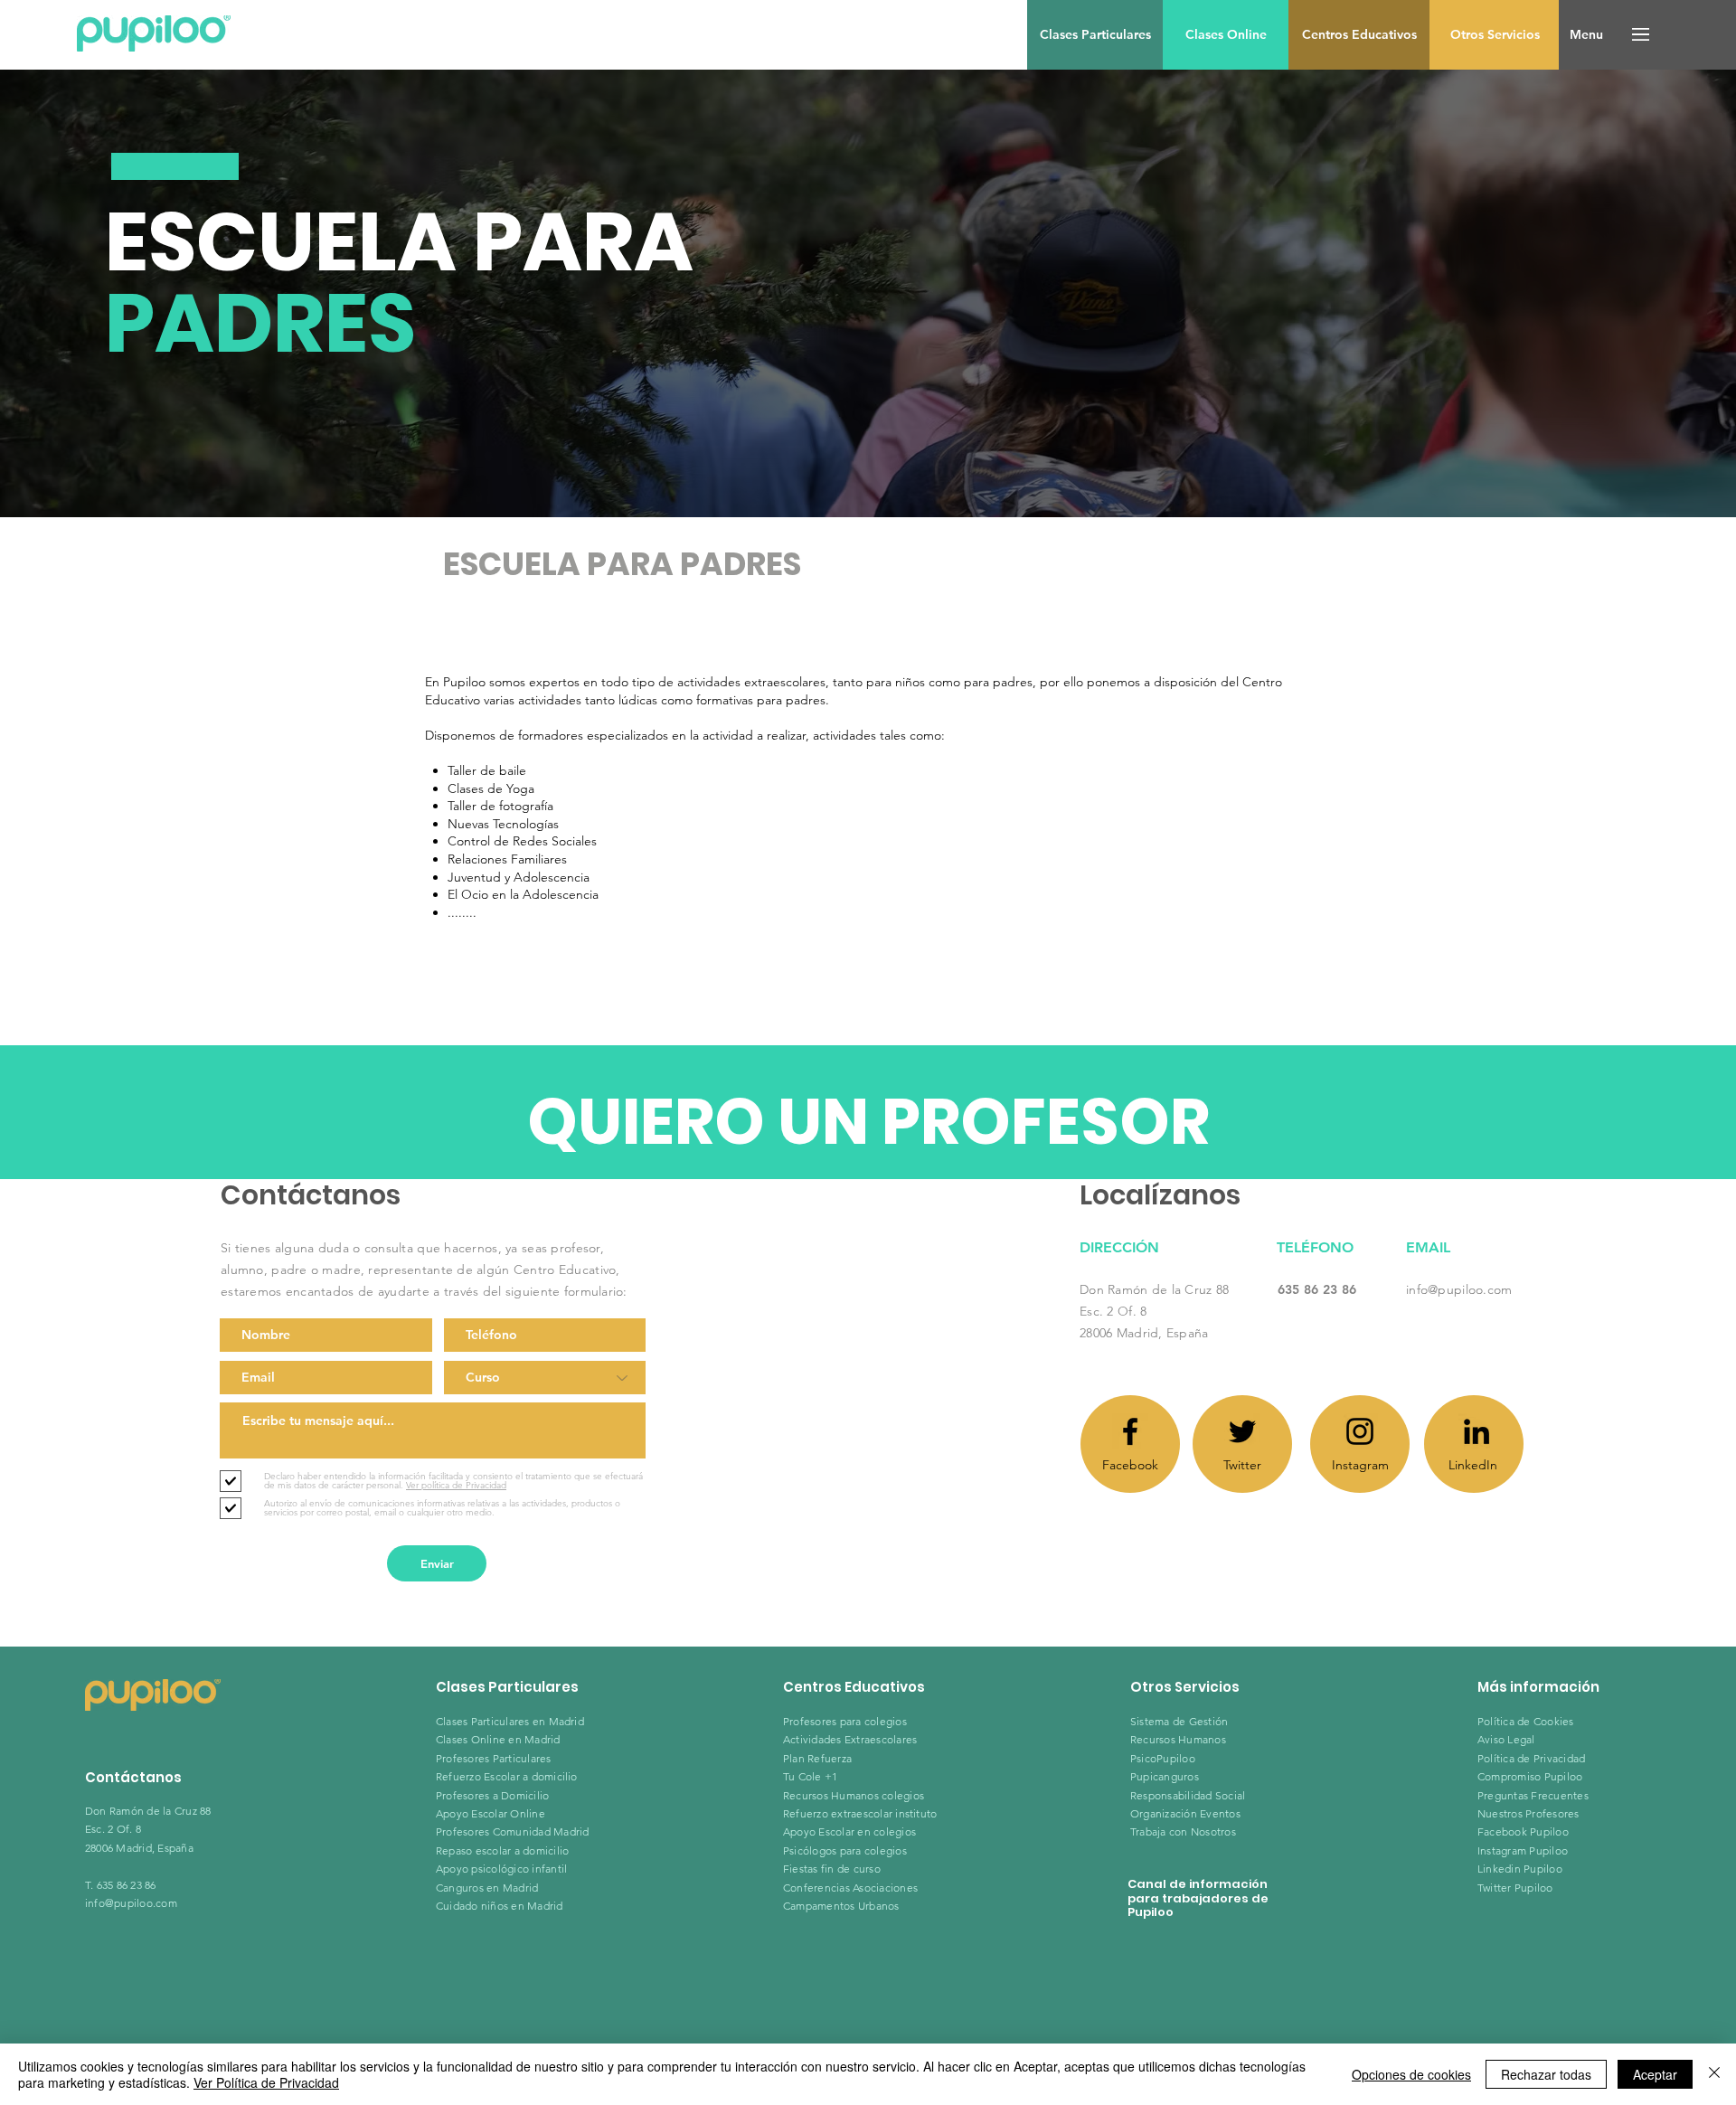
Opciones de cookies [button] (1411, 2074)
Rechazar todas (1546, 2074)
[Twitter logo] (1242, 1431)
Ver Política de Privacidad (266, 2082)
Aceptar (1655, 2074)
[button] (1586, 35)
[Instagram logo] (1360, 1431)
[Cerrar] (1714, 2074)
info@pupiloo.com (1459, 1289)
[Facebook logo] (1130, 1431)
